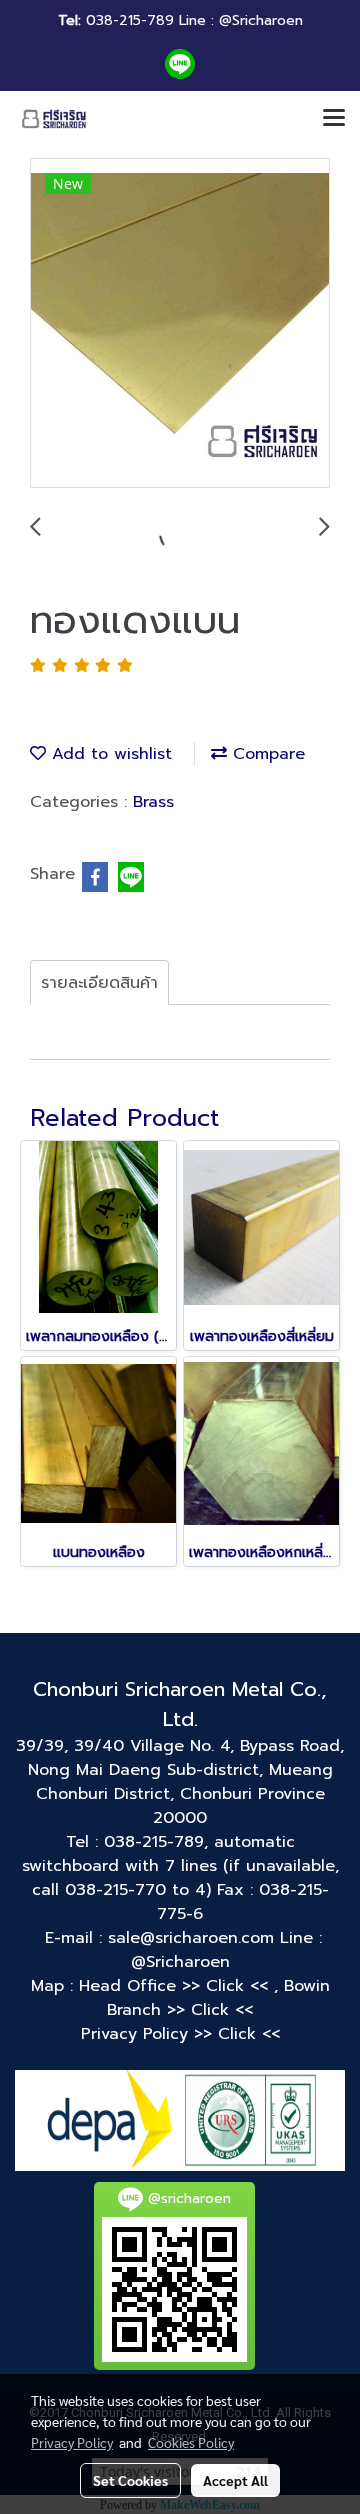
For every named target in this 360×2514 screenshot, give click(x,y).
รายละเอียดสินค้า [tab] (99, 983)
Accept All (235, 2480)
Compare (266, 754)
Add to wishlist (109, 754)
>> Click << (228, 1986)
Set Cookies (130, 2480)
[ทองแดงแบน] (180, 324)
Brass (153, 802)
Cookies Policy (191, 2442)
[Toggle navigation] (334, 119)
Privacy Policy (72, 2442)
